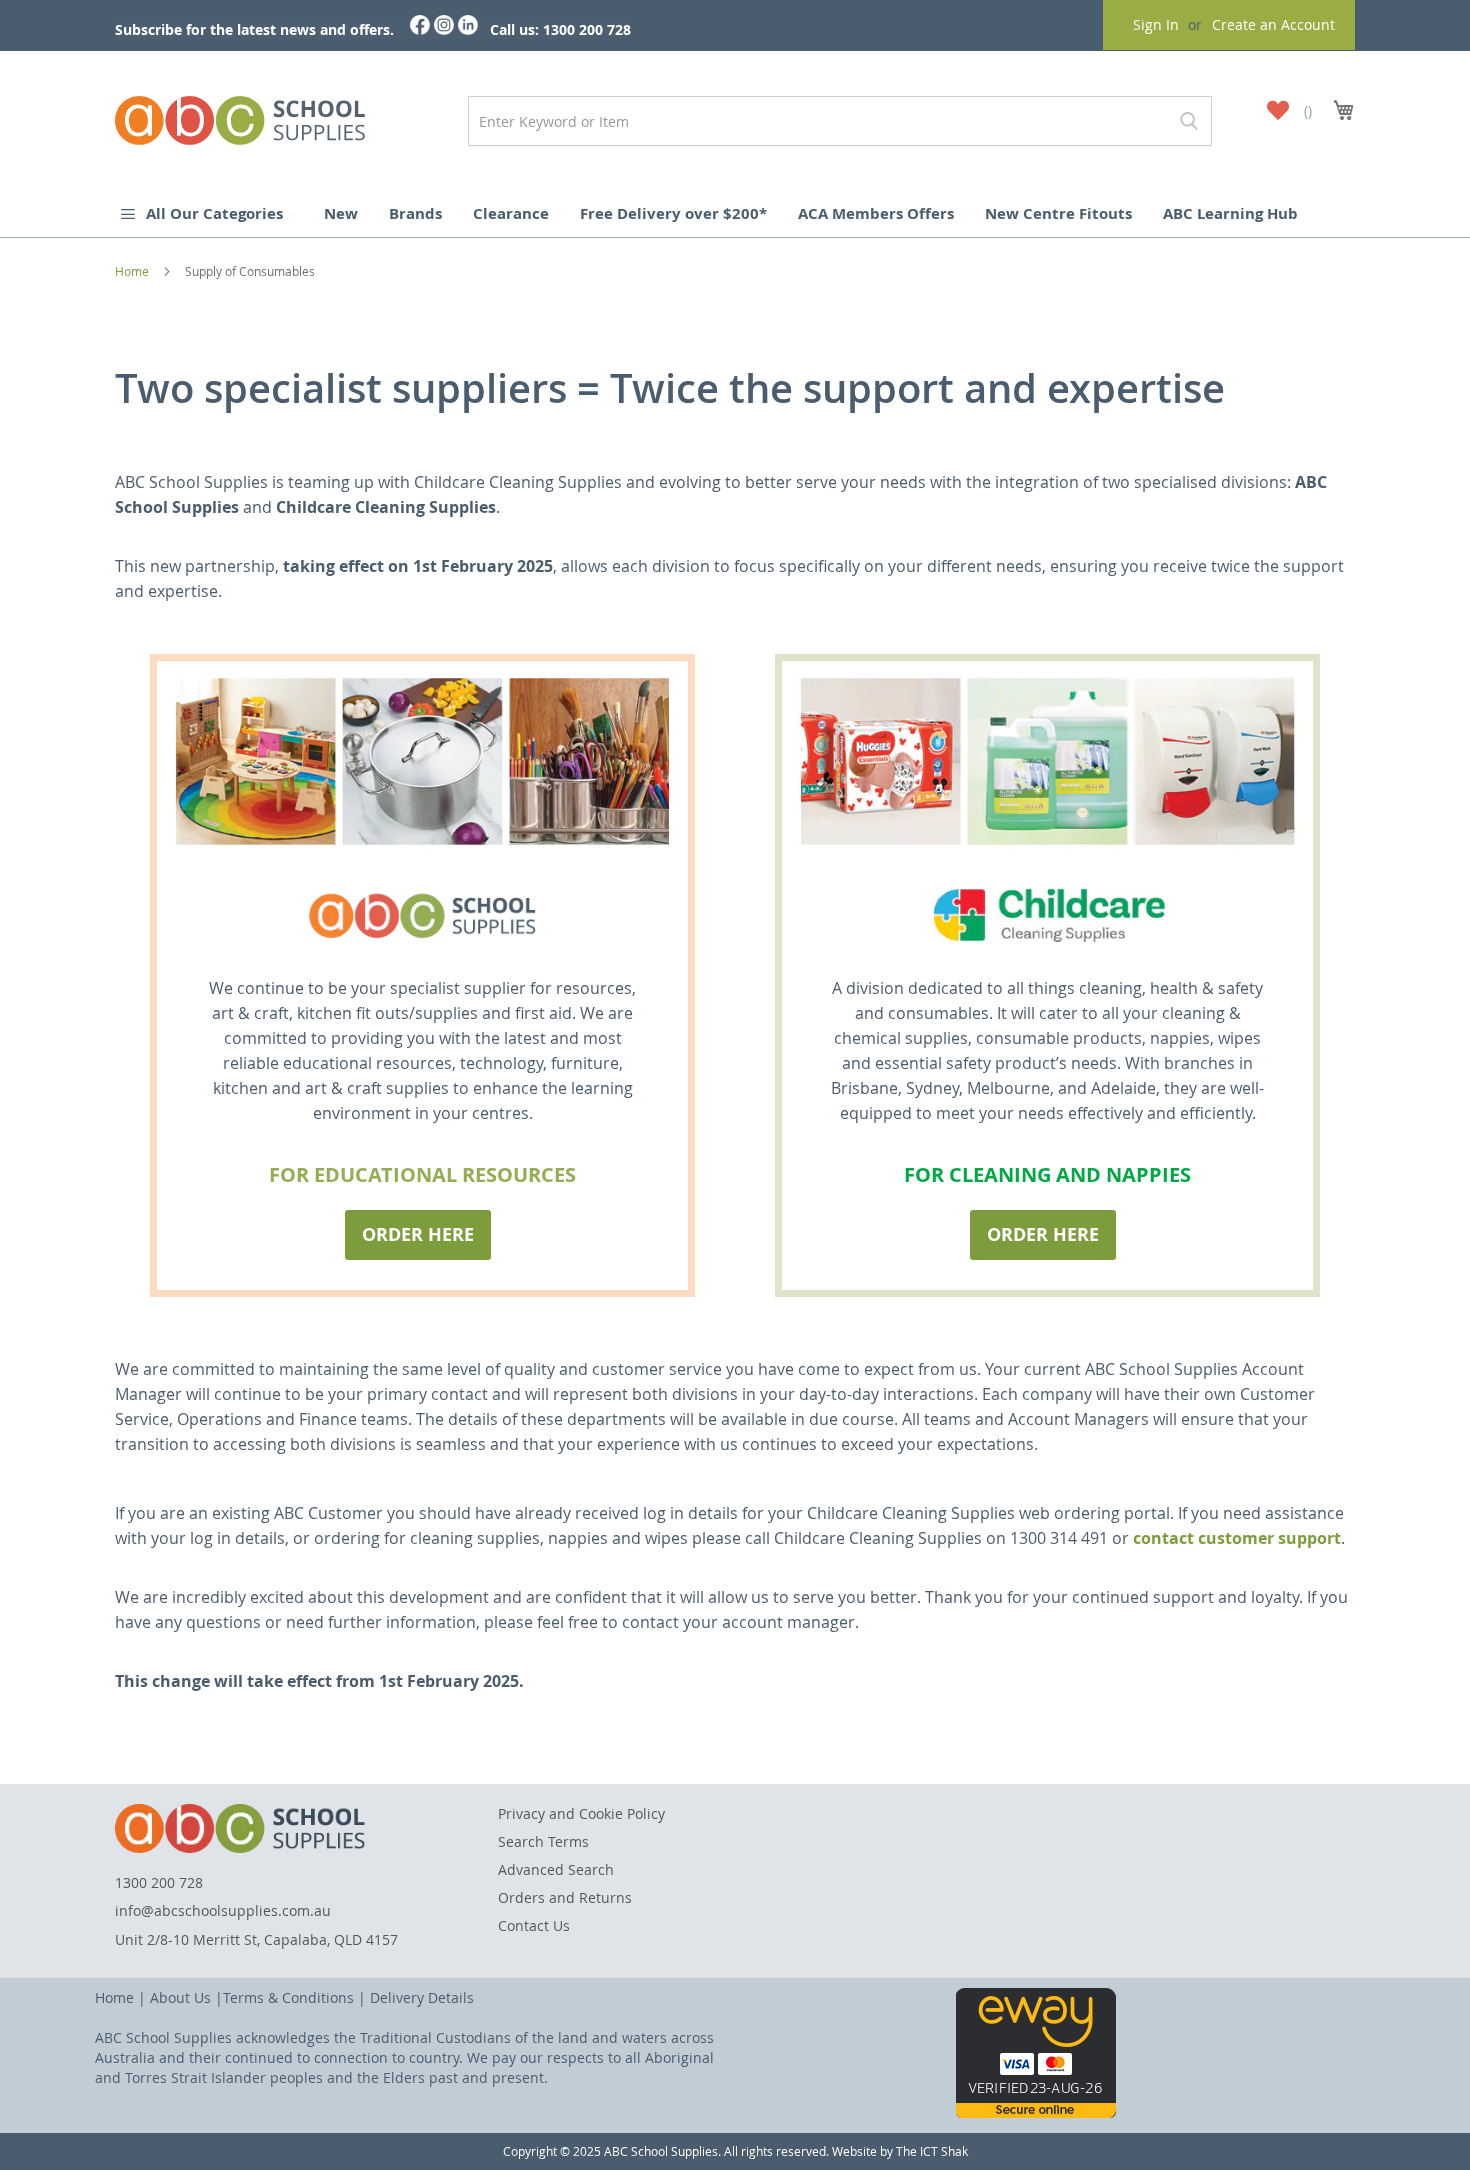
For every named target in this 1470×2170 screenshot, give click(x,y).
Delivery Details (422, 1997)
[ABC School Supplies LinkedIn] (468, 29)
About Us (180, 1997)
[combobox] (840, 121)
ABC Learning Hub (1230, 213)
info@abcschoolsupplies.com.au (223, 1910)
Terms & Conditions (288, 1997)
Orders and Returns (565, 1897)
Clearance (511, 213)
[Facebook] (420, 29)
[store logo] (240, 116)
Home (133, 271)
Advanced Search (556, 1869)
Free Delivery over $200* (673, 213)
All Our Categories (216, 213)
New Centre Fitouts (1058, 213)
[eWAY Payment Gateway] (1036, 2112)
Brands (415, 213)
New (341, 213)
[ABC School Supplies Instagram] (444, 29)
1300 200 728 (159, 1882)
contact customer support (1237, 1538)
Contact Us (534, 1925)
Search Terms (543, 1841)
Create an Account (1273, 24)
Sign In (1156, 24)
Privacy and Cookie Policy (581, 1813)
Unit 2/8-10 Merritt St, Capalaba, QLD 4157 (256, 1939)
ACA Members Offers (876, 213)
